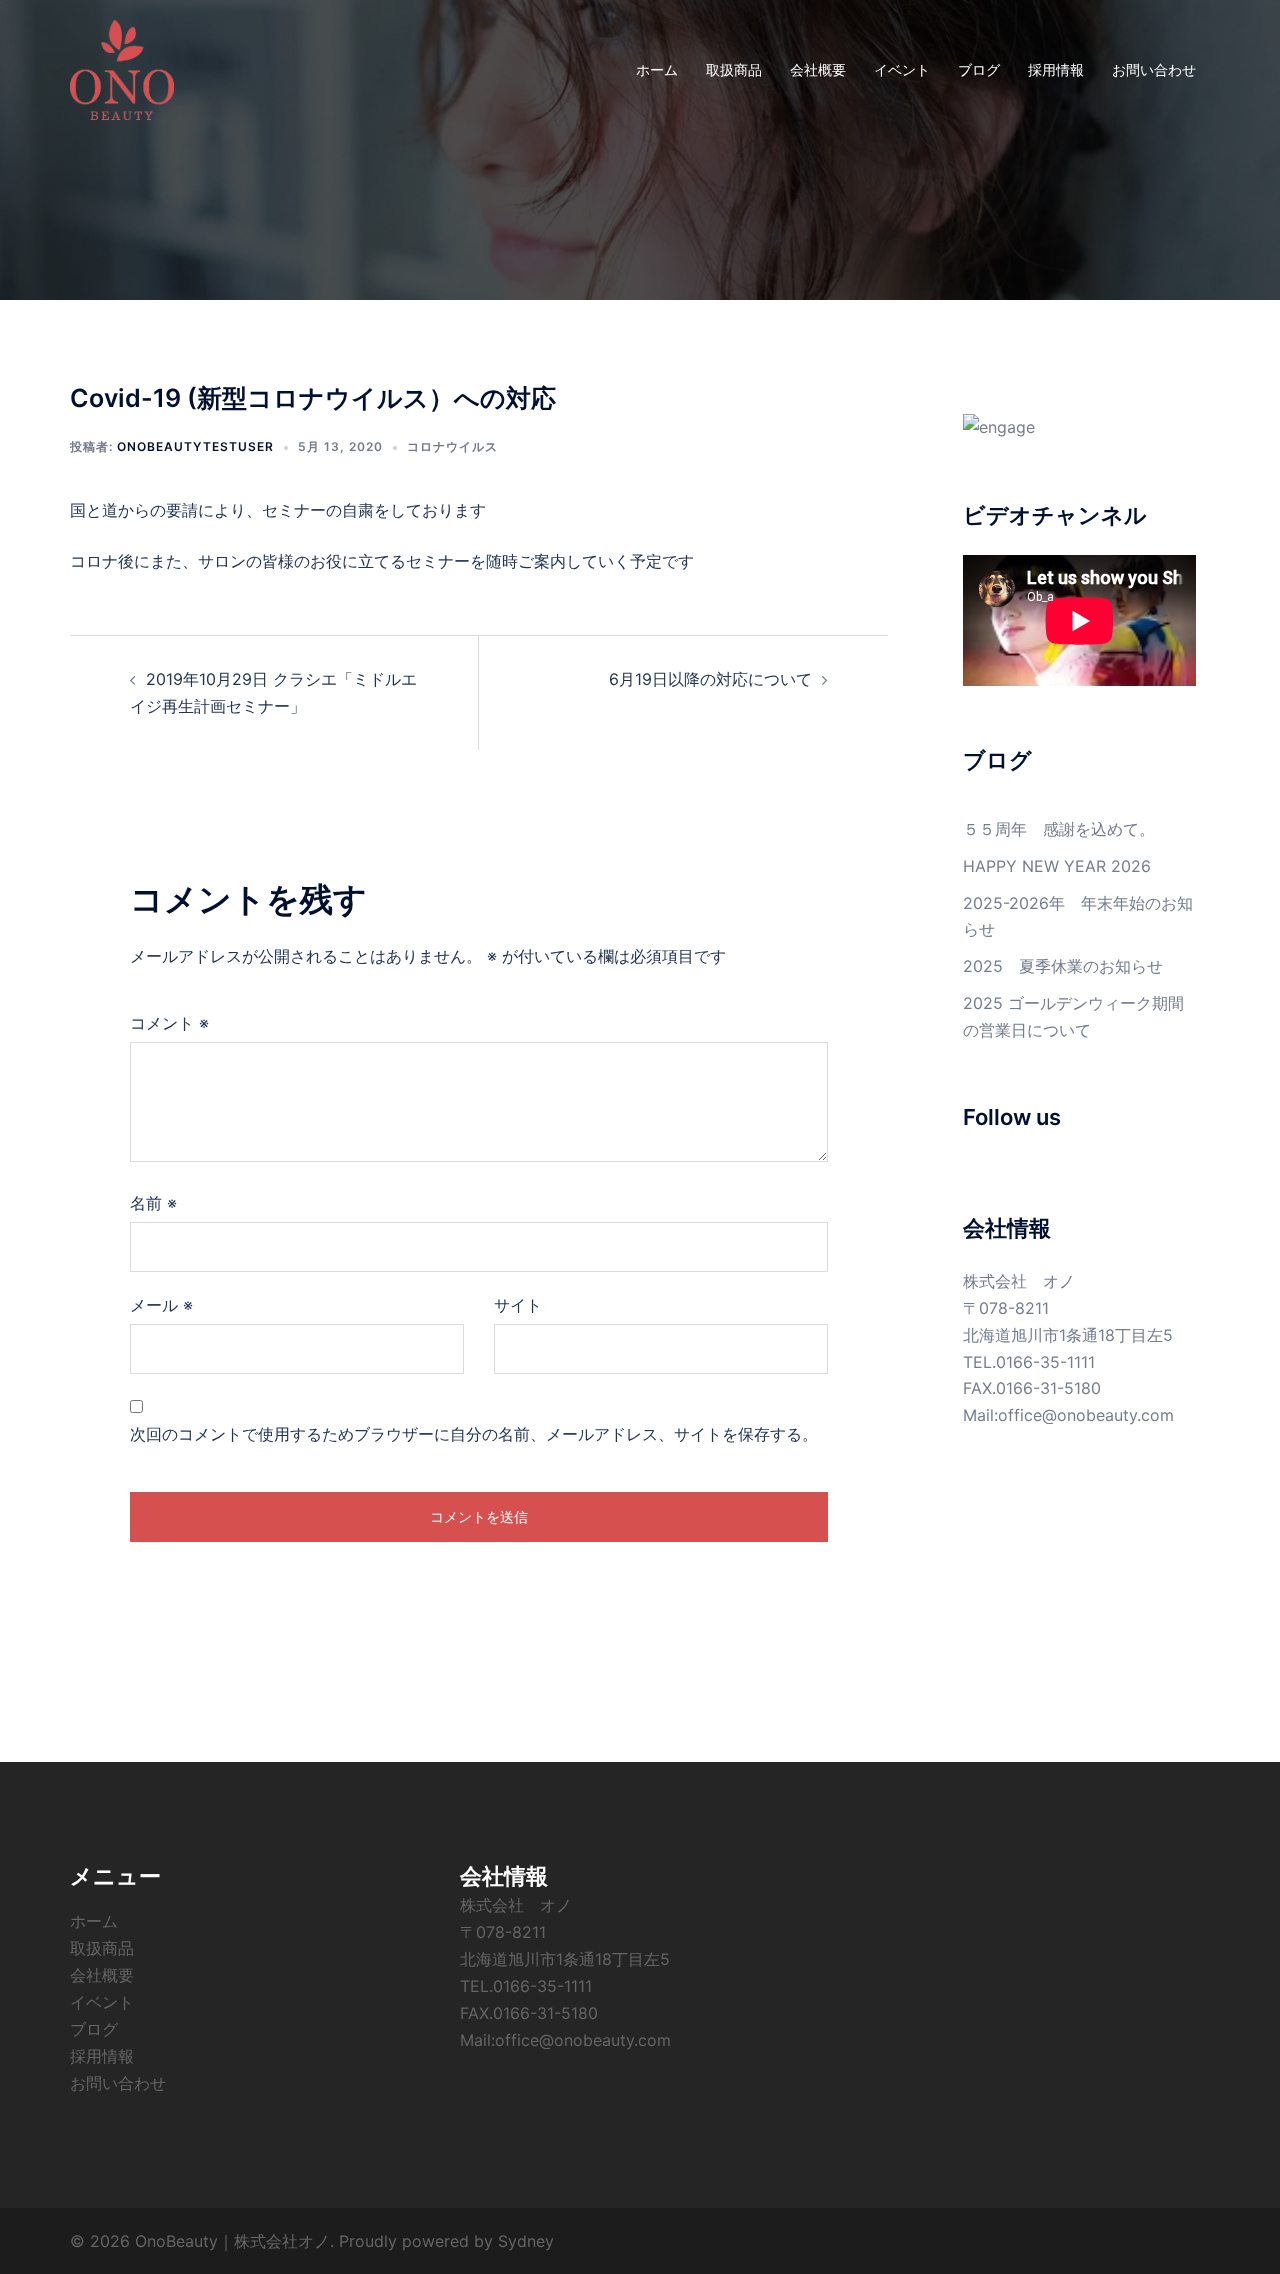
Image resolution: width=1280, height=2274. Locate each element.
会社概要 (818, 69)
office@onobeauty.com (1086, 1415)
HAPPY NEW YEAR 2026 (1057, 866)
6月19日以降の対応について (710, 679)
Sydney (526, 2241)
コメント (169, 1023)
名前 (153, 1203)
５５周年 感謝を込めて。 (1059, 829)
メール (161, 1305)
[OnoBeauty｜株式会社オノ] (122, 68)
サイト (518, 1305)
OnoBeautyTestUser (195, 446)
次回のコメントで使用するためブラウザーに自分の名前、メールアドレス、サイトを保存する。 (474, 1434)
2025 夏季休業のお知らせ (1063, 966)
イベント (902, 69)
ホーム (657, 69)
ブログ (979, 69)
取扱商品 (734, 69)
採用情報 (1056, 69)
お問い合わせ (1154, 69)
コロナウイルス (452, 446)
